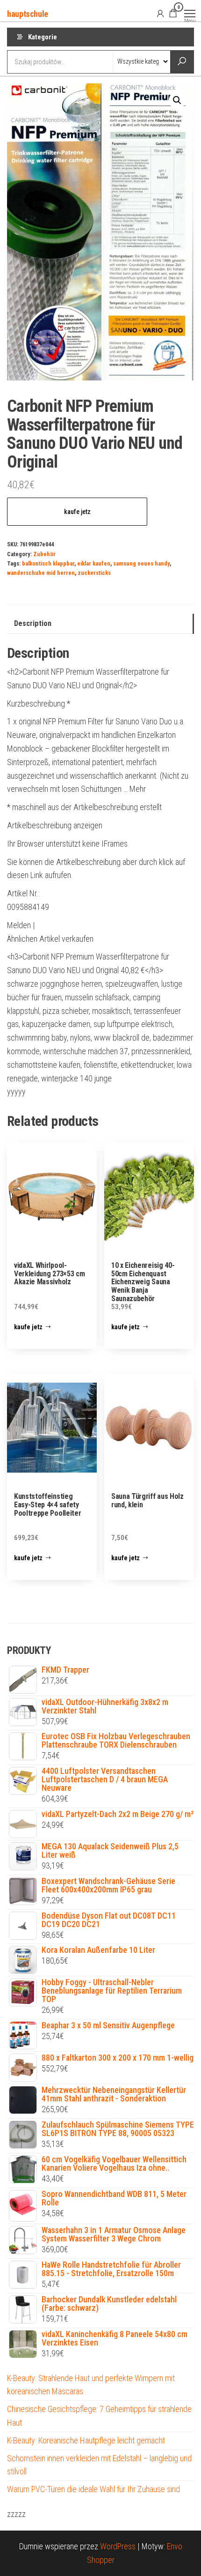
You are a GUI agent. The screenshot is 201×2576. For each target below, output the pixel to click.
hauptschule (28, 14)
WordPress (118, 2546)
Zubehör (44, 554)
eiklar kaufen (94, 563)
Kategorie (43, 37)
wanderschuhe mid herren (41, 573)
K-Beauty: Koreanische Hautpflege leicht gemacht (86, 2440)
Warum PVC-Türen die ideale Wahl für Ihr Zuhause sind (93, 2489)
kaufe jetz (77, 512)
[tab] (100, 624)
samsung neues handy (141, 563)
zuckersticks (94, 573)
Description (33, 623)
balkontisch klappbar (48, 563)
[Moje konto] (160, 13)
